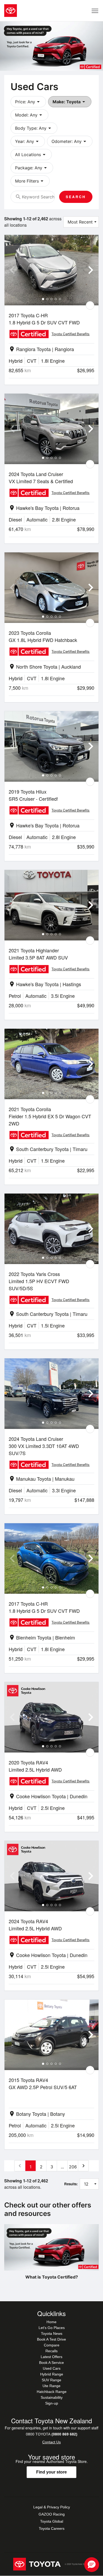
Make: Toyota (70, 102)
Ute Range (51, 2386)
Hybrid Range (52, 2374)
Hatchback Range (52, 2392)
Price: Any (28, 102)
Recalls (51, 2351)
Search (76, 197)
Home (51, 2322)
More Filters (30, 181)
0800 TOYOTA (52, 2434)
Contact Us (51, 2442)
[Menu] (95, 11)
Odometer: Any (70, 141)
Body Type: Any (34, 128)
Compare (52, 2345)
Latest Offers (51, 2357)
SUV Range (51, 2380)
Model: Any (29, 115)
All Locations (31, 155)
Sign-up (52, 2403)
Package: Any (32, 168)
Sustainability (52, 2397)
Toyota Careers (52, 2528)
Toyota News (52, 2333)
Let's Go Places (52, 2328)
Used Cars (52, 2368)
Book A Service (51, 2363)
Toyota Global (52, 2521)
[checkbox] (90, 305)
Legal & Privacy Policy (52, 2507)
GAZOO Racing (52, 2514)
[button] (92, 2565)
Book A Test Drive (51, 2339)
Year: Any (28, 141)
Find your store (51, 2472)
